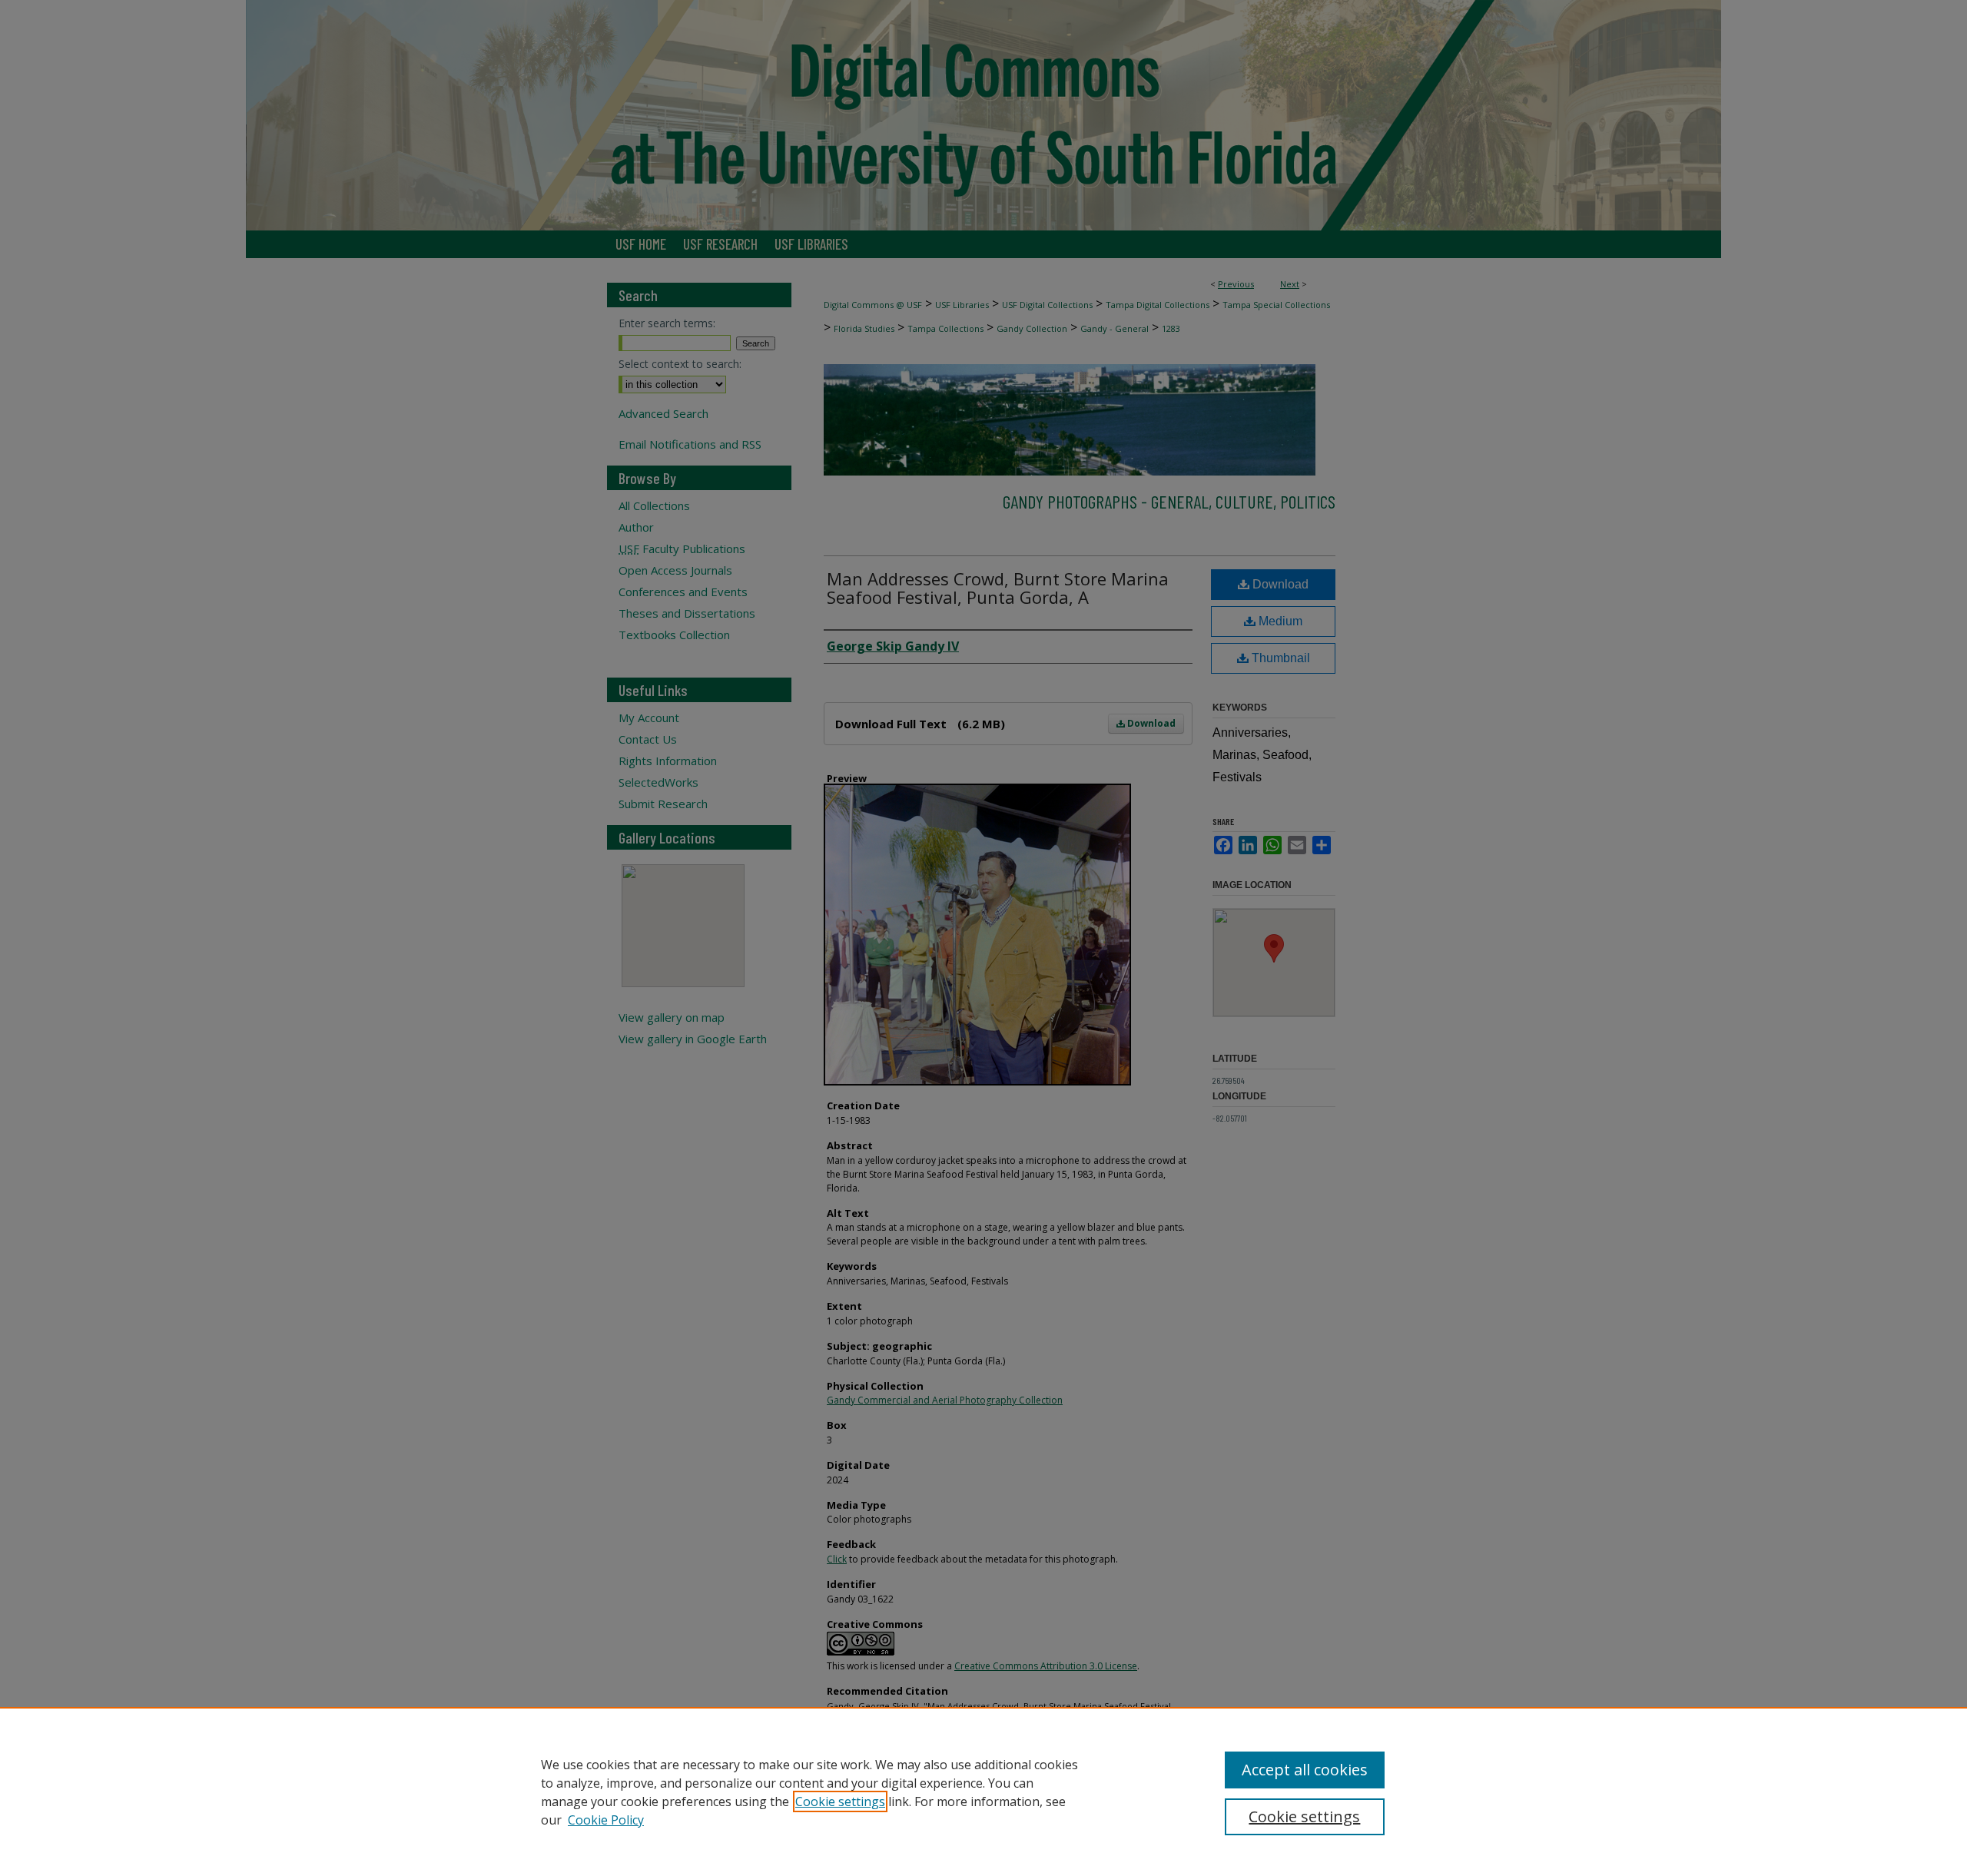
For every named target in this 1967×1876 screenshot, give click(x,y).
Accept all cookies (1305, 1770)
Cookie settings (840, 1801)
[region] (983, 1791)
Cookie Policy (606, 1820)
